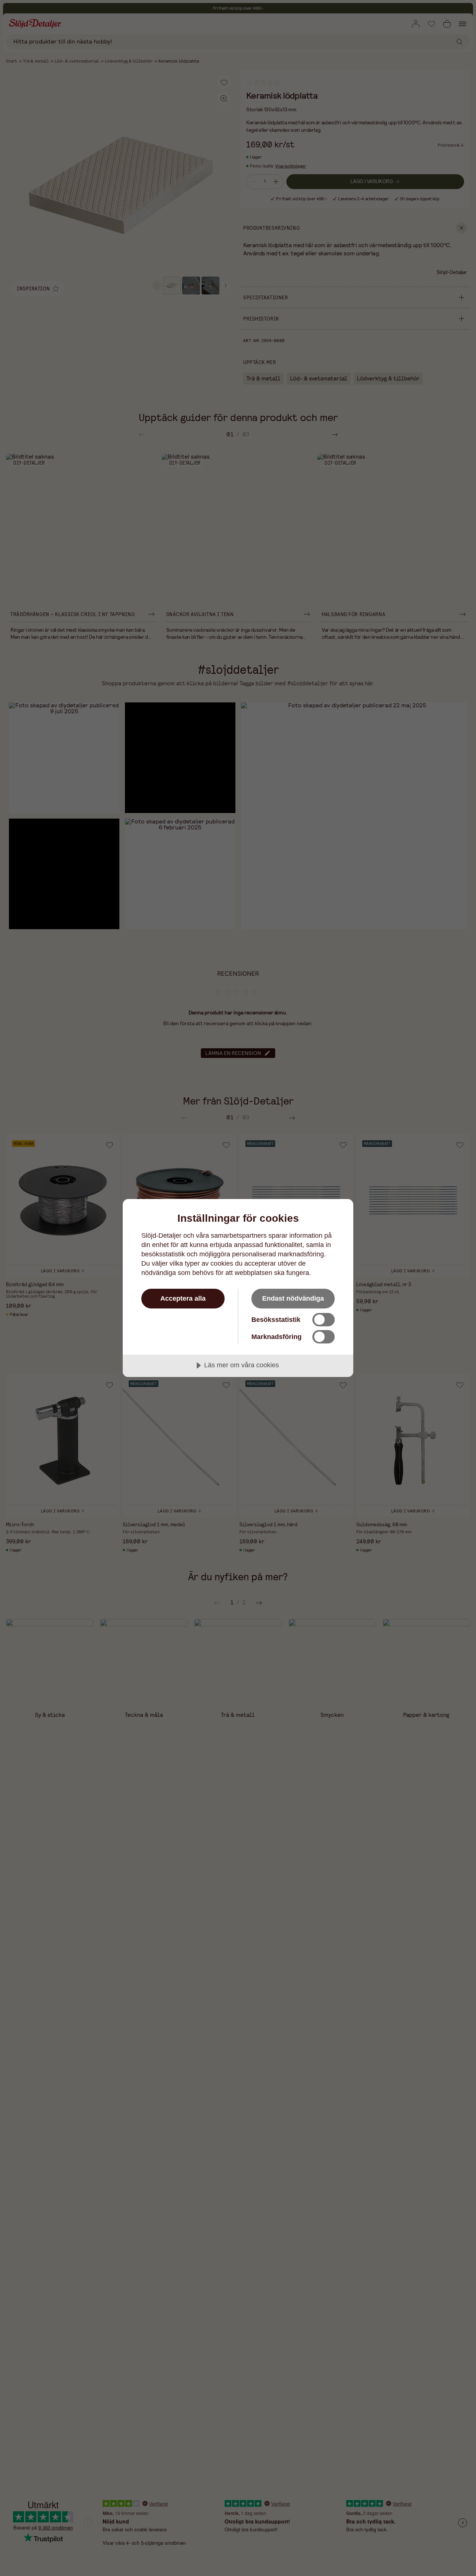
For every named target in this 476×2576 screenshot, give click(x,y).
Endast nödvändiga (293, 1298)
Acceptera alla (183, 1298)
